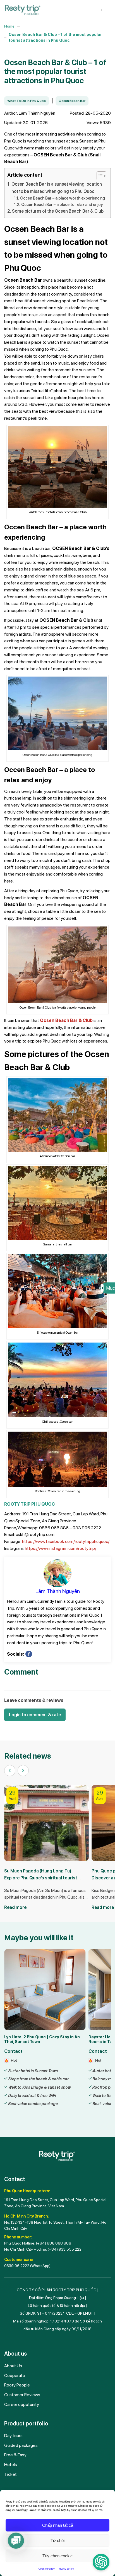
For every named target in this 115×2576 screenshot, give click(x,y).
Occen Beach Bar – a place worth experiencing (63, 198)
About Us (13, 2366)
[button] (10, 1771)
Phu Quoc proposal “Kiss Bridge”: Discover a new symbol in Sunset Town (44, 1874)
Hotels (11, 2465)
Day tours (13, 2436)
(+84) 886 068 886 (54, 2243)
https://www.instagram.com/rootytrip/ (61, 1548)
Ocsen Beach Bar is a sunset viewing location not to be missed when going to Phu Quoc (57, 188)
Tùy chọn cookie (57, 2556)
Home (9, 26)
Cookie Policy (47, 2568)
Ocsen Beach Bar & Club (66, 1020)
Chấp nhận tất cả (58, 2525)
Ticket (10, 2474)
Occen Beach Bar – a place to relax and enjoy (62, 204)
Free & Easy (15, 2455)
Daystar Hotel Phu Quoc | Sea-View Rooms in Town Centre (39, 2039)
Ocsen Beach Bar (72, 101)
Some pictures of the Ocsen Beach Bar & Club (58, 211)
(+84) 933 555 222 (65, 2249)
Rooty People (17, 2385)
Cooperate (15, 2375)
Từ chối (57, 2541)
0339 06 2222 (17, 2266)
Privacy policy (66, 2568)
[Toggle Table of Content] (99, 176)
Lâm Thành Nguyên (58, 1591)
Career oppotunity (22, 2404)
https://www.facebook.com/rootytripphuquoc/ (66, 1541)
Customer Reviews (22, 2395)
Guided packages (21, 2445)
